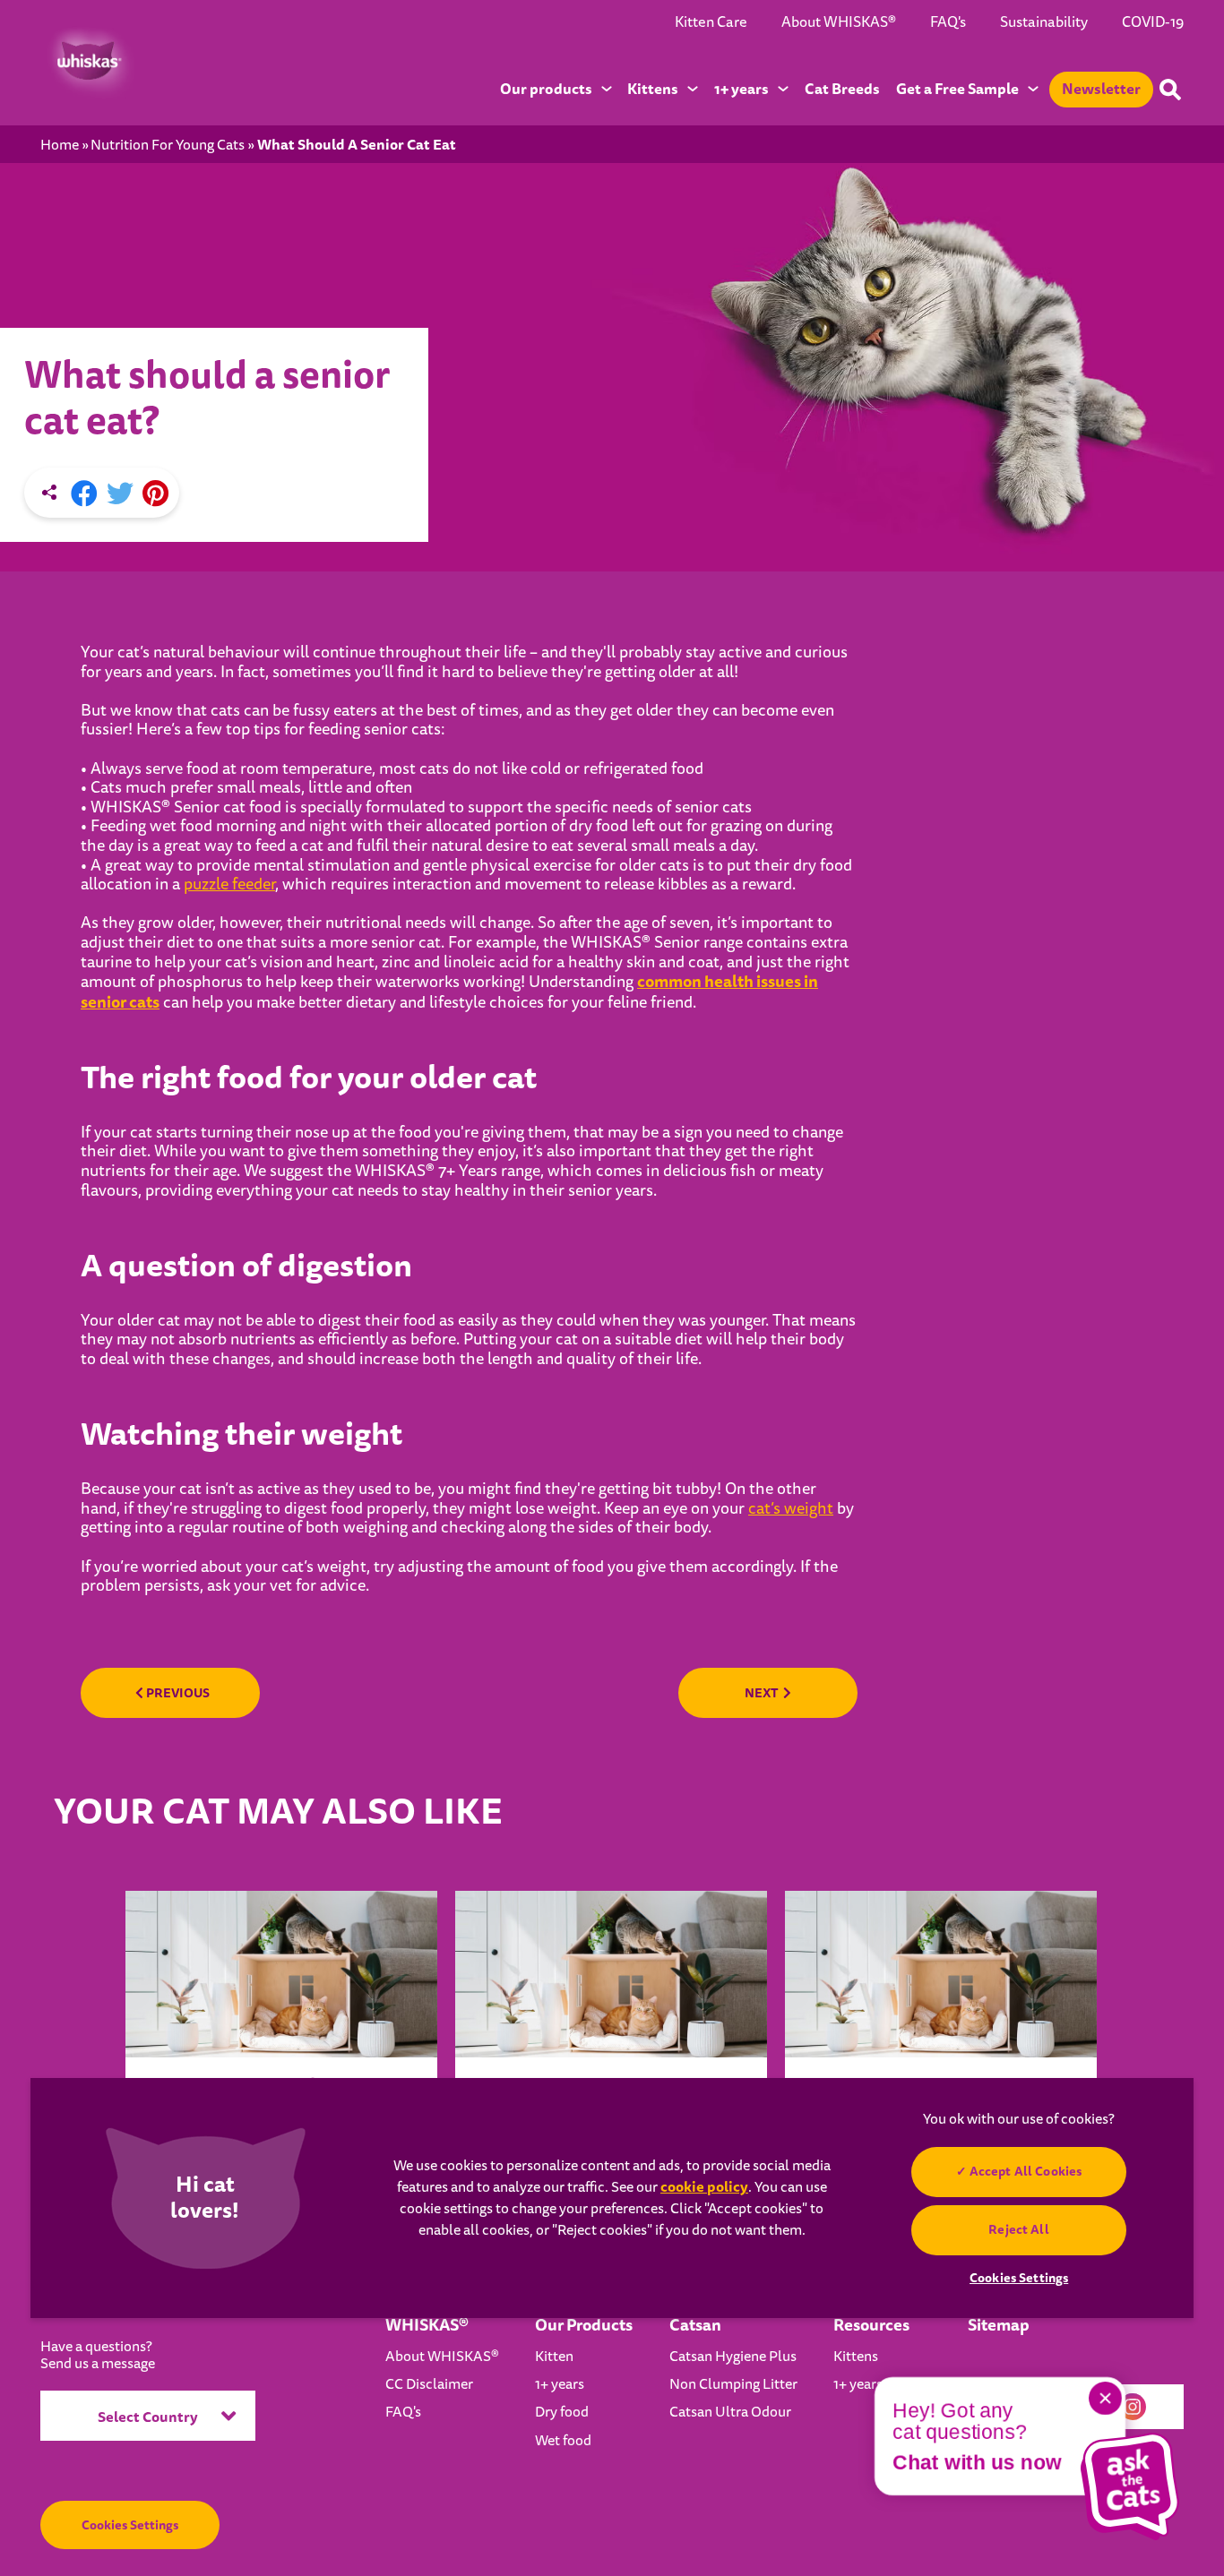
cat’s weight (791, 1509)
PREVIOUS (177, 1693)
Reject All (1018, 2229)
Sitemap (999, 2325)
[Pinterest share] (155, 494)
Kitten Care (711, 22)
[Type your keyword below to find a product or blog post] (1170, 90)
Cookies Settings (130, 2525)
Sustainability (1044, 22)
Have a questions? (98, 2356)
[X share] (120, 494)
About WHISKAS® (839, 22)
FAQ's (948, 22)
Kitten (554, 2357)
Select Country (148, 2417)
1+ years (560, 2384)
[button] (1130, 2486)
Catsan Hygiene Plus (733, 2357)
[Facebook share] (84, 494)
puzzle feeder (229, 884)
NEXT (762, 1693)
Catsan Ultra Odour (730, 2412)
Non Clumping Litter (733, 2384)
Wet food (563, 2441)
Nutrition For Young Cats (168, 146)
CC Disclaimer (429, 2384)
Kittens (856, 2357)
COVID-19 (1153, 22)
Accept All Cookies (1026, 2171)
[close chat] (1105, 2398)
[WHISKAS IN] (87, 62)
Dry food (562, 2412)
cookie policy (704, 2187)
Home (60, 146)
